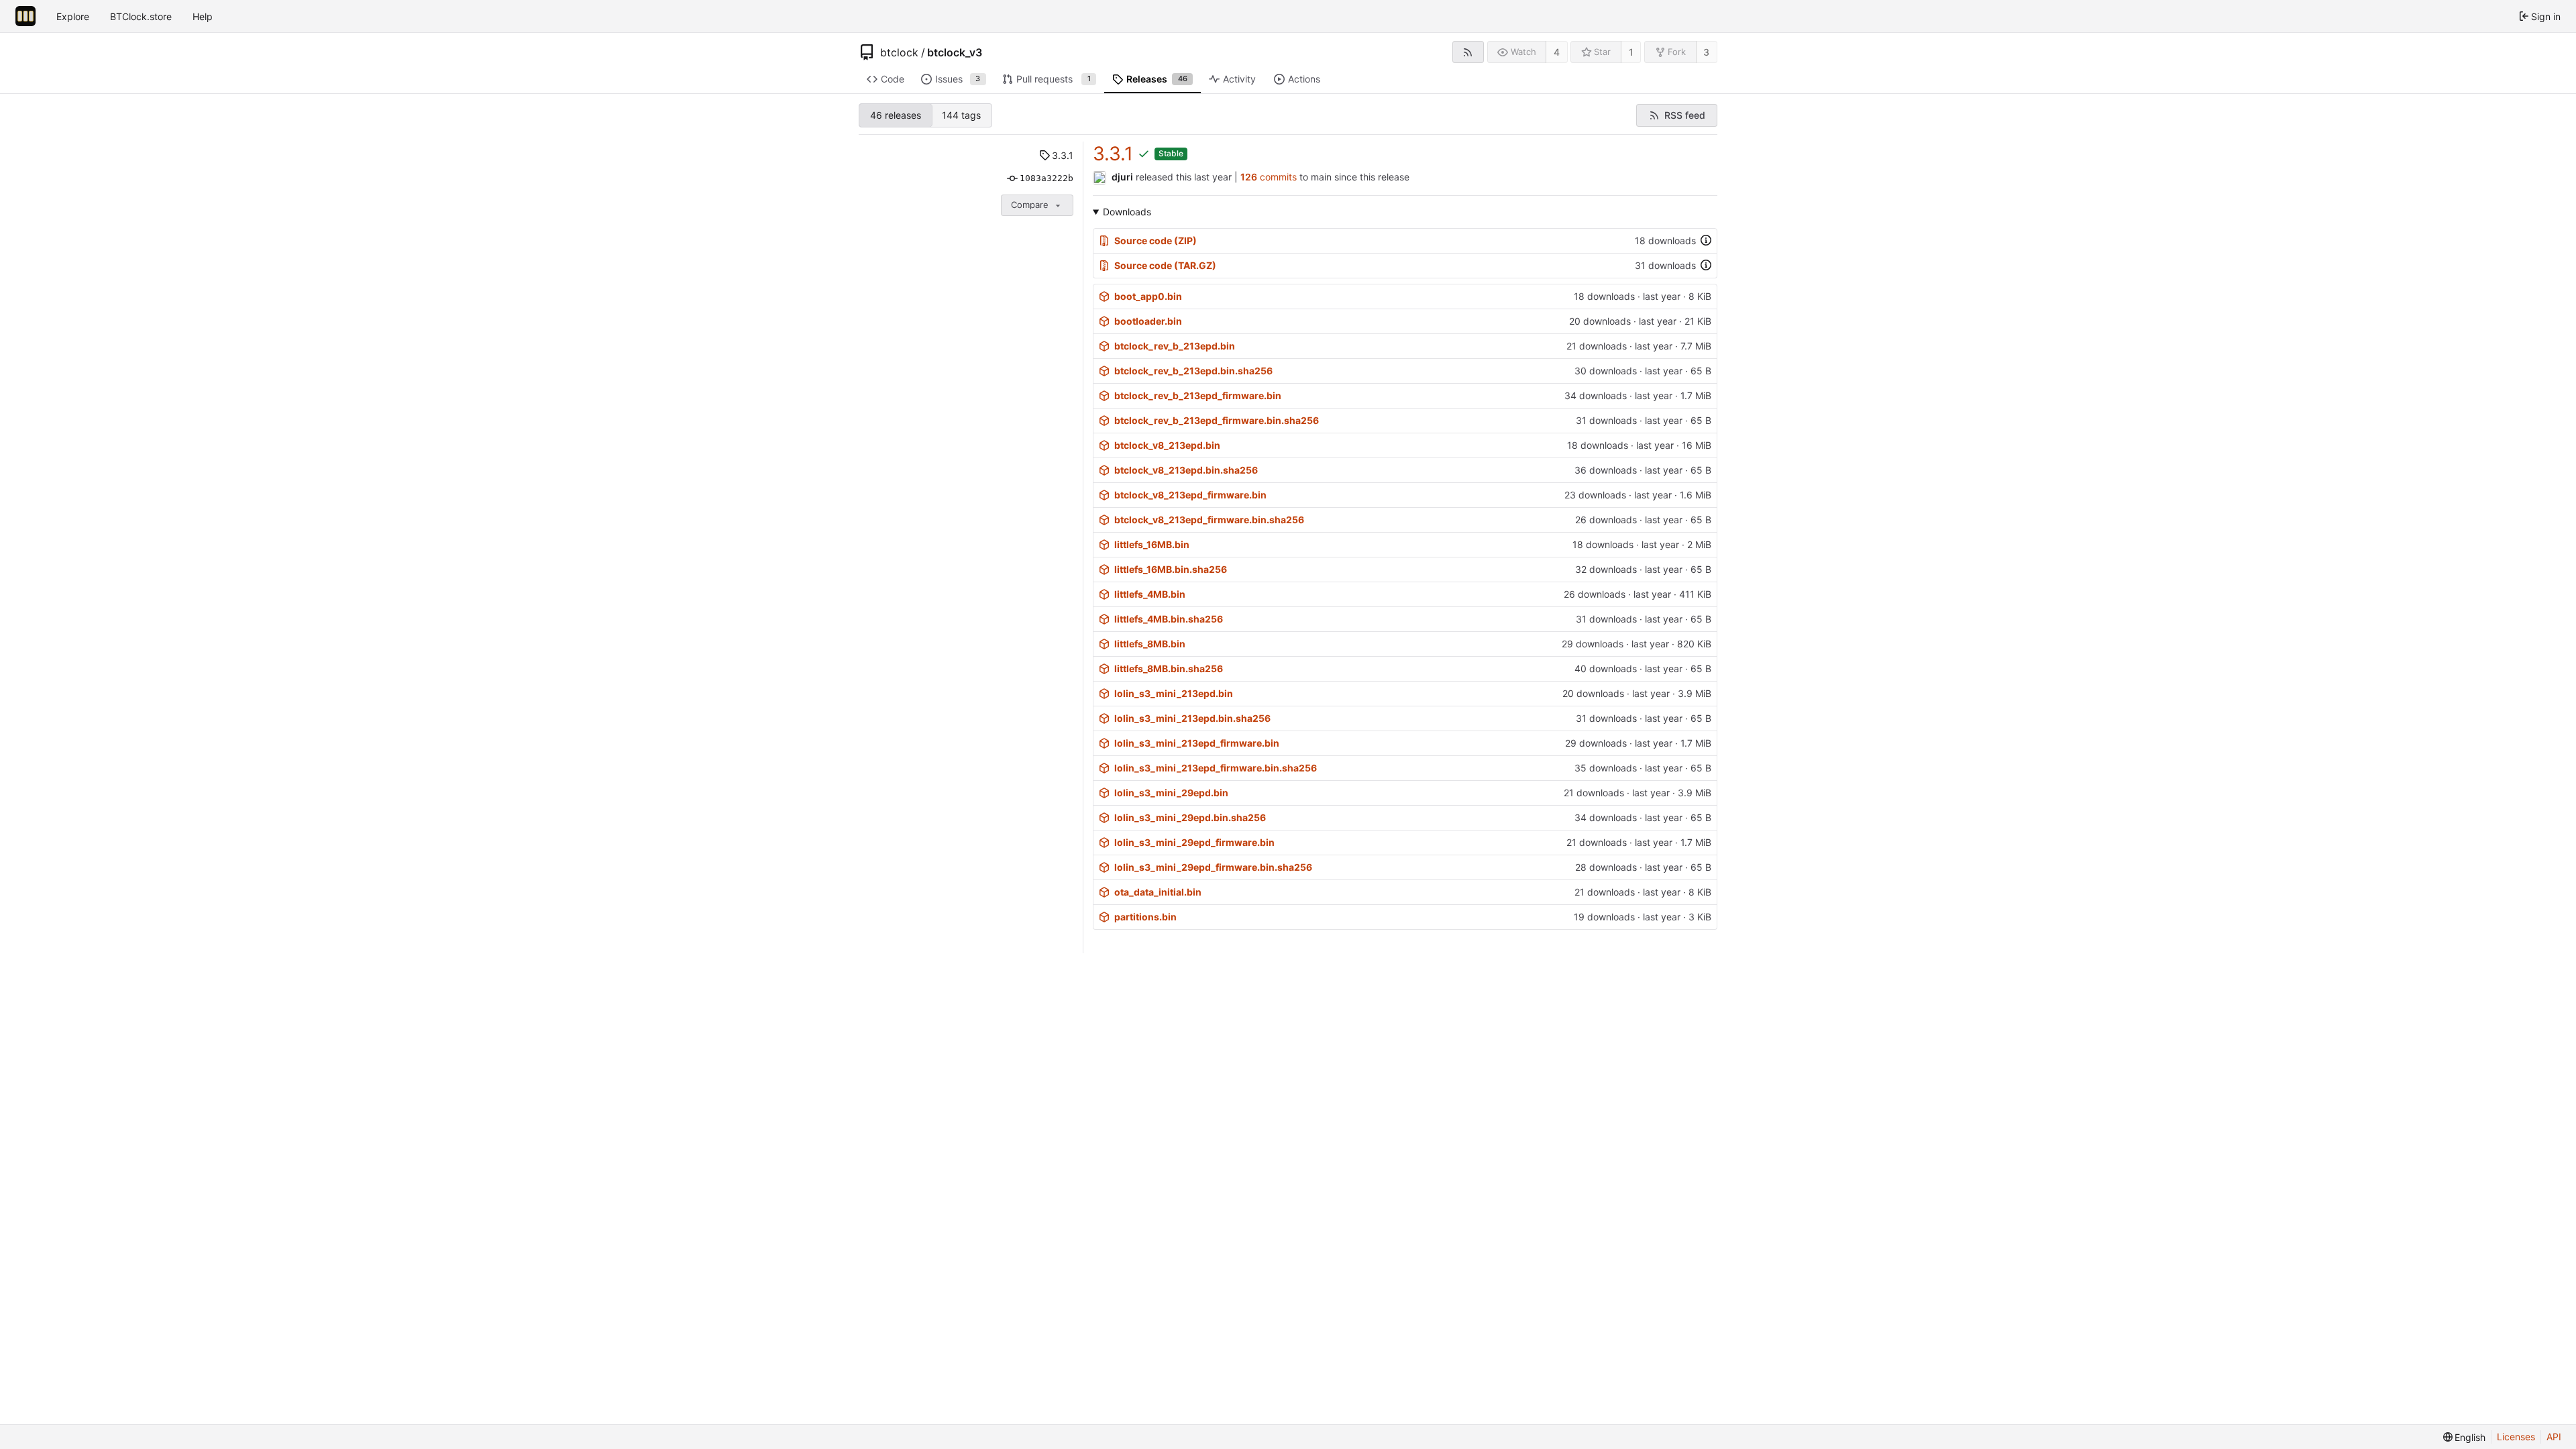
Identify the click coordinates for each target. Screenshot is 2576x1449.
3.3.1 (1063, 155)
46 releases (896, 115)
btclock (899, 52)
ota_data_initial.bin (1158, 892)
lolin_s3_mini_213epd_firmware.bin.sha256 (1216, 768)
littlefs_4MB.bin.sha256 (1169, 619)
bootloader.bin (1148, 321)
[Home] (25, 16)
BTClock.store (141, 16)
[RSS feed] (1468, 52)
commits (1269, 177)
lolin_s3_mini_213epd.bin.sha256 (1192, 718)
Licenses (2516, 1437)
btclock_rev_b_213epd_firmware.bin (1198, 395)
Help (203, 16)
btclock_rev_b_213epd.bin (1175, 346)
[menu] (2465, 1437)
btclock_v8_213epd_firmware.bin (1190, 495)
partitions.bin (1145, 917)
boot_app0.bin (1148, 296)
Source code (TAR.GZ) (1165, 265)
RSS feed (1685, 115)
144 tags (961, 115)
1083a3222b (1046, 178)
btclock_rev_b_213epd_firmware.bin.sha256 (1217, 420)
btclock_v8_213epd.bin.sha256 (1186, 470)
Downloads (1127, 212)
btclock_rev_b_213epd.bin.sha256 (1193, 371)
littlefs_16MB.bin (1152, 544)
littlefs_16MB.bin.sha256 (1171, 569)
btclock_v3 (955, 52)
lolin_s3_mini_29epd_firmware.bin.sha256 (1213, 867)
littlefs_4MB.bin (1150, 594)
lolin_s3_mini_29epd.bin (1171, 793)
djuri (1122, 177)
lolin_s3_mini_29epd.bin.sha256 (1190, 817)
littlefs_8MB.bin (1150, 644)
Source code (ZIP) (1156, 240)
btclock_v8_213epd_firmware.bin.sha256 (1209, 520)
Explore (73, 16)
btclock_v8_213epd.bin (1167, 445)
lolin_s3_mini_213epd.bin (1174, 693)
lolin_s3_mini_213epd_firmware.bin (1197, 743)
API (2554, 1437)
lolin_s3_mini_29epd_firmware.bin (1194, 842)
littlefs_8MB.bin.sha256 (1169, 668)
